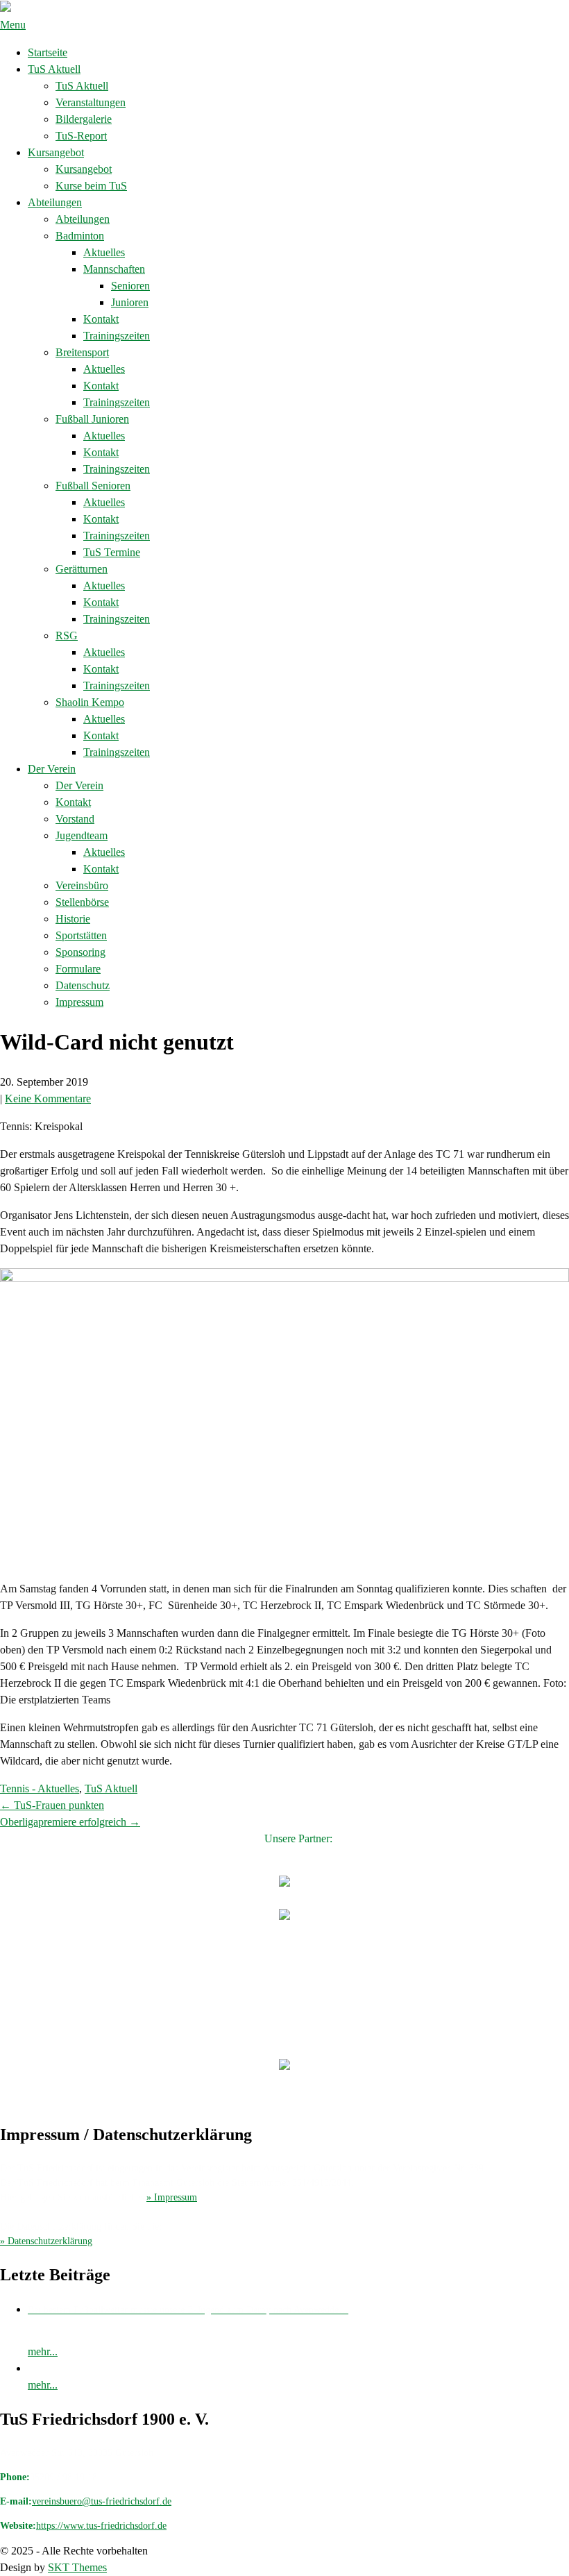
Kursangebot (56, 152)
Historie (73, 919)
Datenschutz (83, 985)
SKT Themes (77, 2567)
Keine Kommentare (48, 1098)
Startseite (48, 52)
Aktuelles (104, 252)
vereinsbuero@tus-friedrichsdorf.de (102, 2501)
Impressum (79, 1002)
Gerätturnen (82, 569)
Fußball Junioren (92, 419)
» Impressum (172, 2197)
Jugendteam (82, 835)
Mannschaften (114, 269)
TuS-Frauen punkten (52, 1805)
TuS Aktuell (54, 69)
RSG (67, 635)
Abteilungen (55, 202)
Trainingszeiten (117, 336)
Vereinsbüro (82, 885)
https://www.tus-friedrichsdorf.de (101, 2526)
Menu (13, 25)
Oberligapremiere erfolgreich (70, 1822)
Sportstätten (81, 935)
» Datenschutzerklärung (46, 2241)
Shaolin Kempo (90, 702)
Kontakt (101, 319)
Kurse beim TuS (91, 186)
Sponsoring (80, 952)
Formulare (78, 969)
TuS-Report (81, 136)
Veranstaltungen (91, 102)
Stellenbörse (82, 902)
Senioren (130, 286)
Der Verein (52, 769)
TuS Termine (112, 552)
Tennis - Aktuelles (40, 1788)
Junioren (130, 302)
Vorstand (75, 819)
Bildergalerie (84, 119)
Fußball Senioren (93, 486)
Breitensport (82, 352)
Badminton (80, 236)
